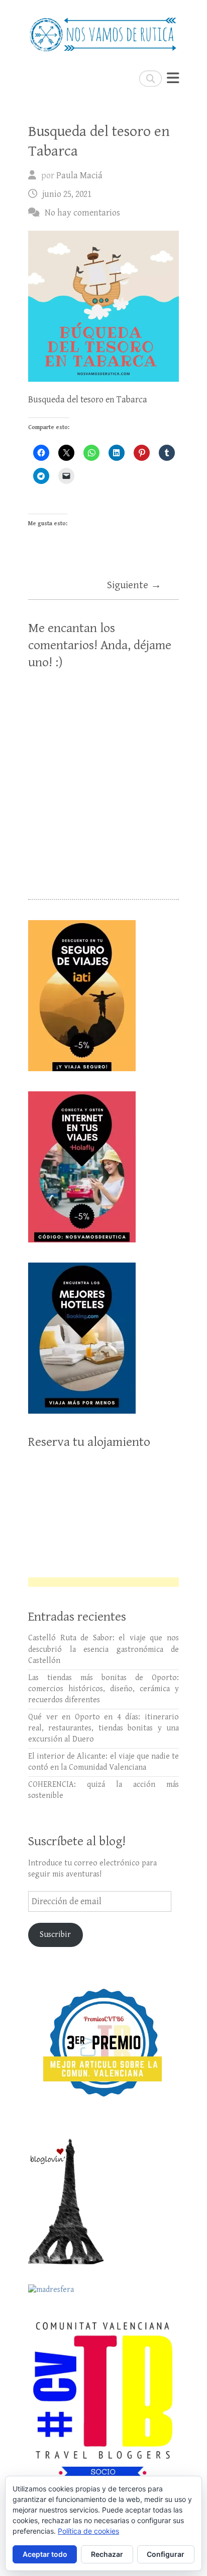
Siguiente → (134, 585)
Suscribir (55, 1935)
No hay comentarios (82, 213)
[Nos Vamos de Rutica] (103, 30)
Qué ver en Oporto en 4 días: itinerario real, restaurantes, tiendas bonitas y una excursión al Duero (103, 1728)
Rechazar (107, 2554)
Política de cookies (88, 2531)
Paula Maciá (79, 176)
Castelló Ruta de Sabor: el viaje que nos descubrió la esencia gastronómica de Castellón (103, 1649)
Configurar (166, 2554)
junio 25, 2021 (67, 194)
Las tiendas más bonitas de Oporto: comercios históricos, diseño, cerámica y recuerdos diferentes (103, 1689)
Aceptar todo (45, 2554)
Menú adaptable (173, 78)
